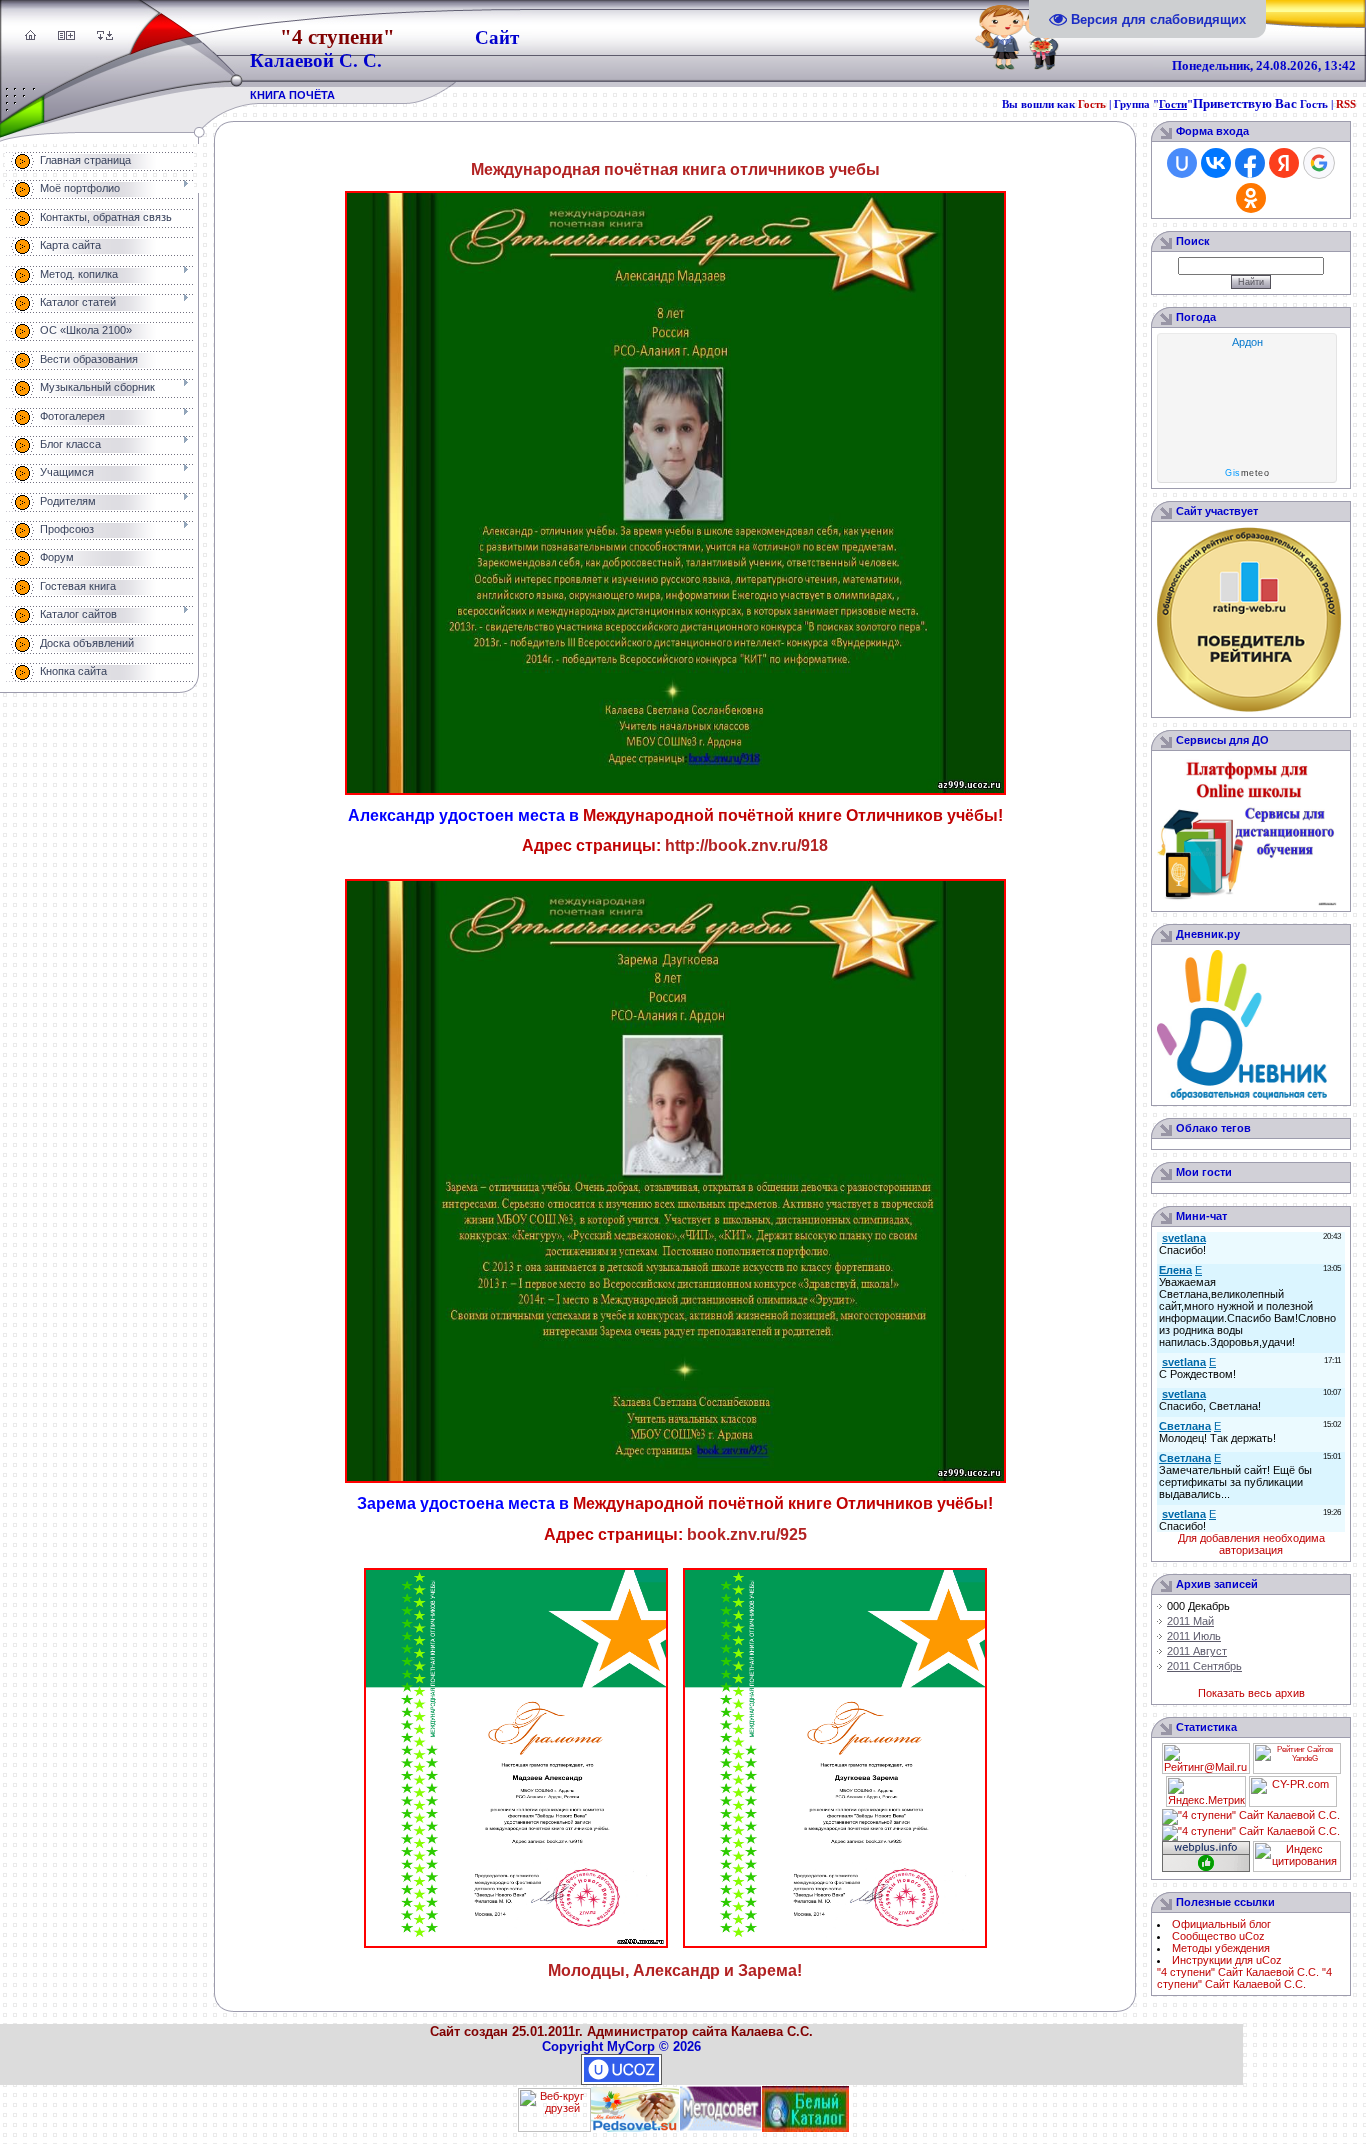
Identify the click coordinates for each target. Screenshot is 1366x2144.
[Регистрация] (70, 36)
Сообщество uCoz (1218, 1936)
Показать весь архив (1251, 1693)
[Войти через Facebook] (1250, 163)
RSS (1346, 104)
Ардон (1247, 342)
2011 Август (1197, 1651)
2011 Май (1190, 1621)
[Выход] (100, 36)
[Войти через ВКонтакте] (1216, 163)
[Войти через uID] (1182, 163)
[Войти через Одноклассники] (1251, 198)
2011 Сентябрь (1204, 1666)
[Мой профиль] (61, 36)
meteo (1247, 473)
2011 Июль (1194, 1636)
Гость (1092, 104)
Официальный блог (1221, 1924)
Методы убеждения (1221, 1948)
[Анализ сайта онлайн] (1293, 1803)
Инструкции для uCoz (1227, 1960)
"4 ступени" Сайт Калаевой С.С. (1238, 1972)
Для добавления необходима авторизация (1251, 1544)
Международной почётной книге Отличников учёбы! (793, 815)
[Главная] (30, 36)
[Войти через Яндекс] (1284, 163)
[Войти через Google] (1319, 163)
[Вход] (109, 36)
